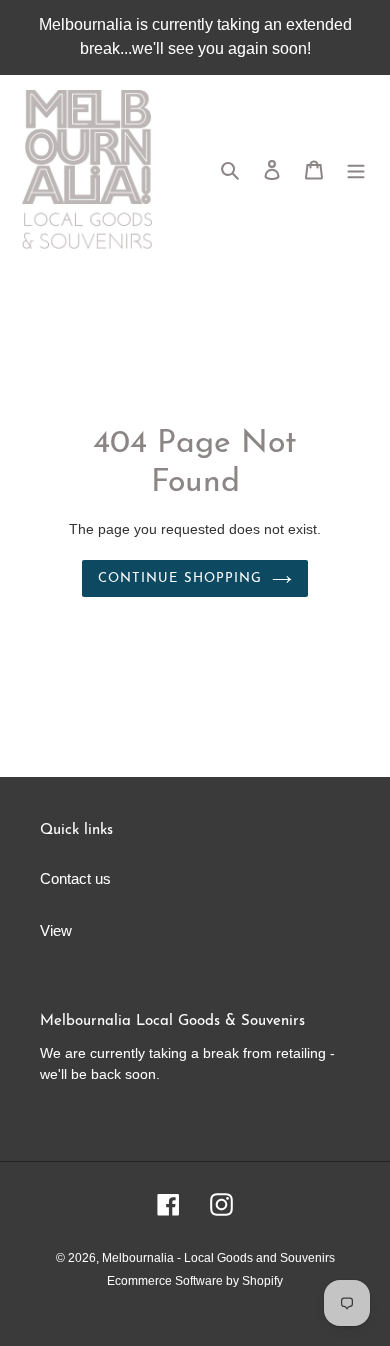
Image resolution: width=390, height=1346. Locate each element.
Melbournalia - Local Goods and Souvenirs (218, 1258)
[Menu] (356, 169)
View (56, 930)
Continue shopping (180, 578)
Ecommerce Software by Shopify (195, 1281)
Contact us (75, 878)
